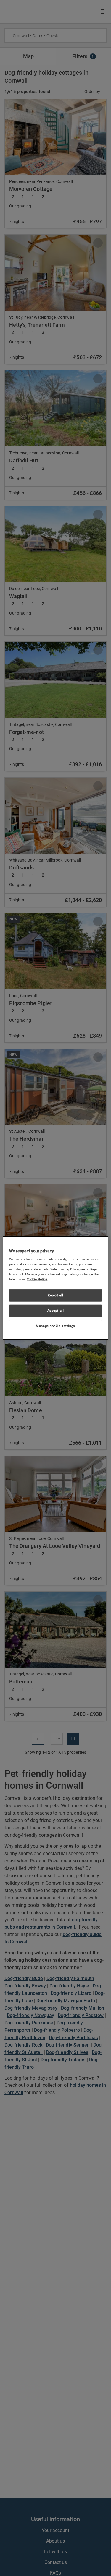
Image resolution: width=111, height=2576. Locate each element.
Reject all (55, 1295)
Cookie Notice (37, 1279)
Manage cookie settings (55, 1326)
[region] (55, 1288)
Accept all (56, 1311)
